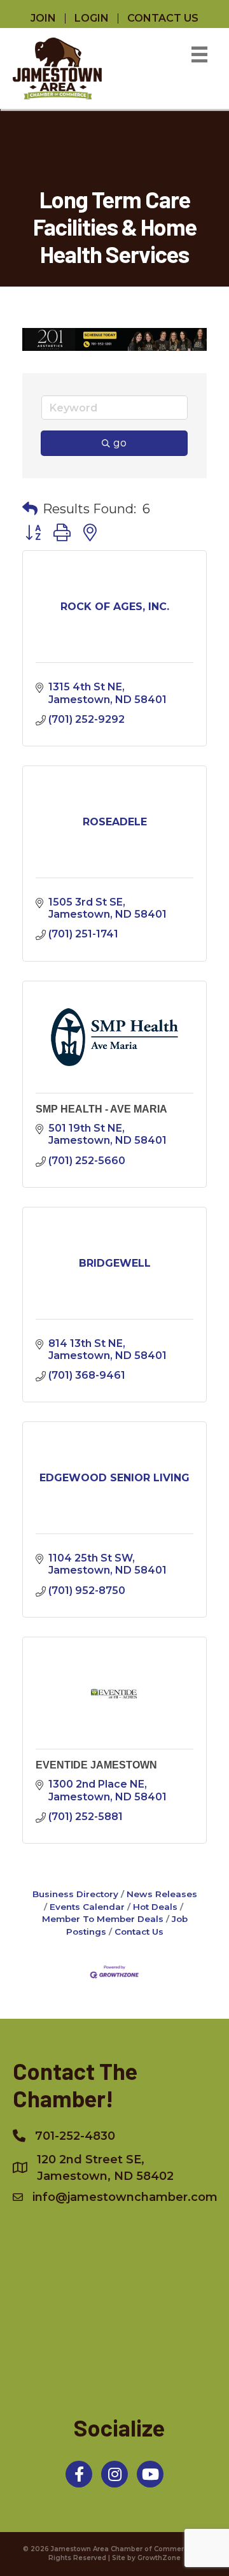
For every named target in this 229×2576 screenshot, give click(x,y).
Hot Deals (155, 1907)
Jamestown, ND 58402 (105, 2168)
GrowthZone (159, 2558)
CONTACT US (163, 18)
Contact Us (139, 1932)
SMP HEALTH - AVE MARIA (101, 1109)
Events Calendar (87, 1907)
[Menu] (199, 54)
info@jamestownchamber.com (125, 2197)
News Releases (162, 1894)
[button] (30, 509)
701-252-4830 (75, 2136)
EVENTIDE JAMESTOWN (96, 1765)
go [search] (120, 443)
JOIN (43, 18)
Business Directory (75, 1894)
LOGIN (92, 18)
